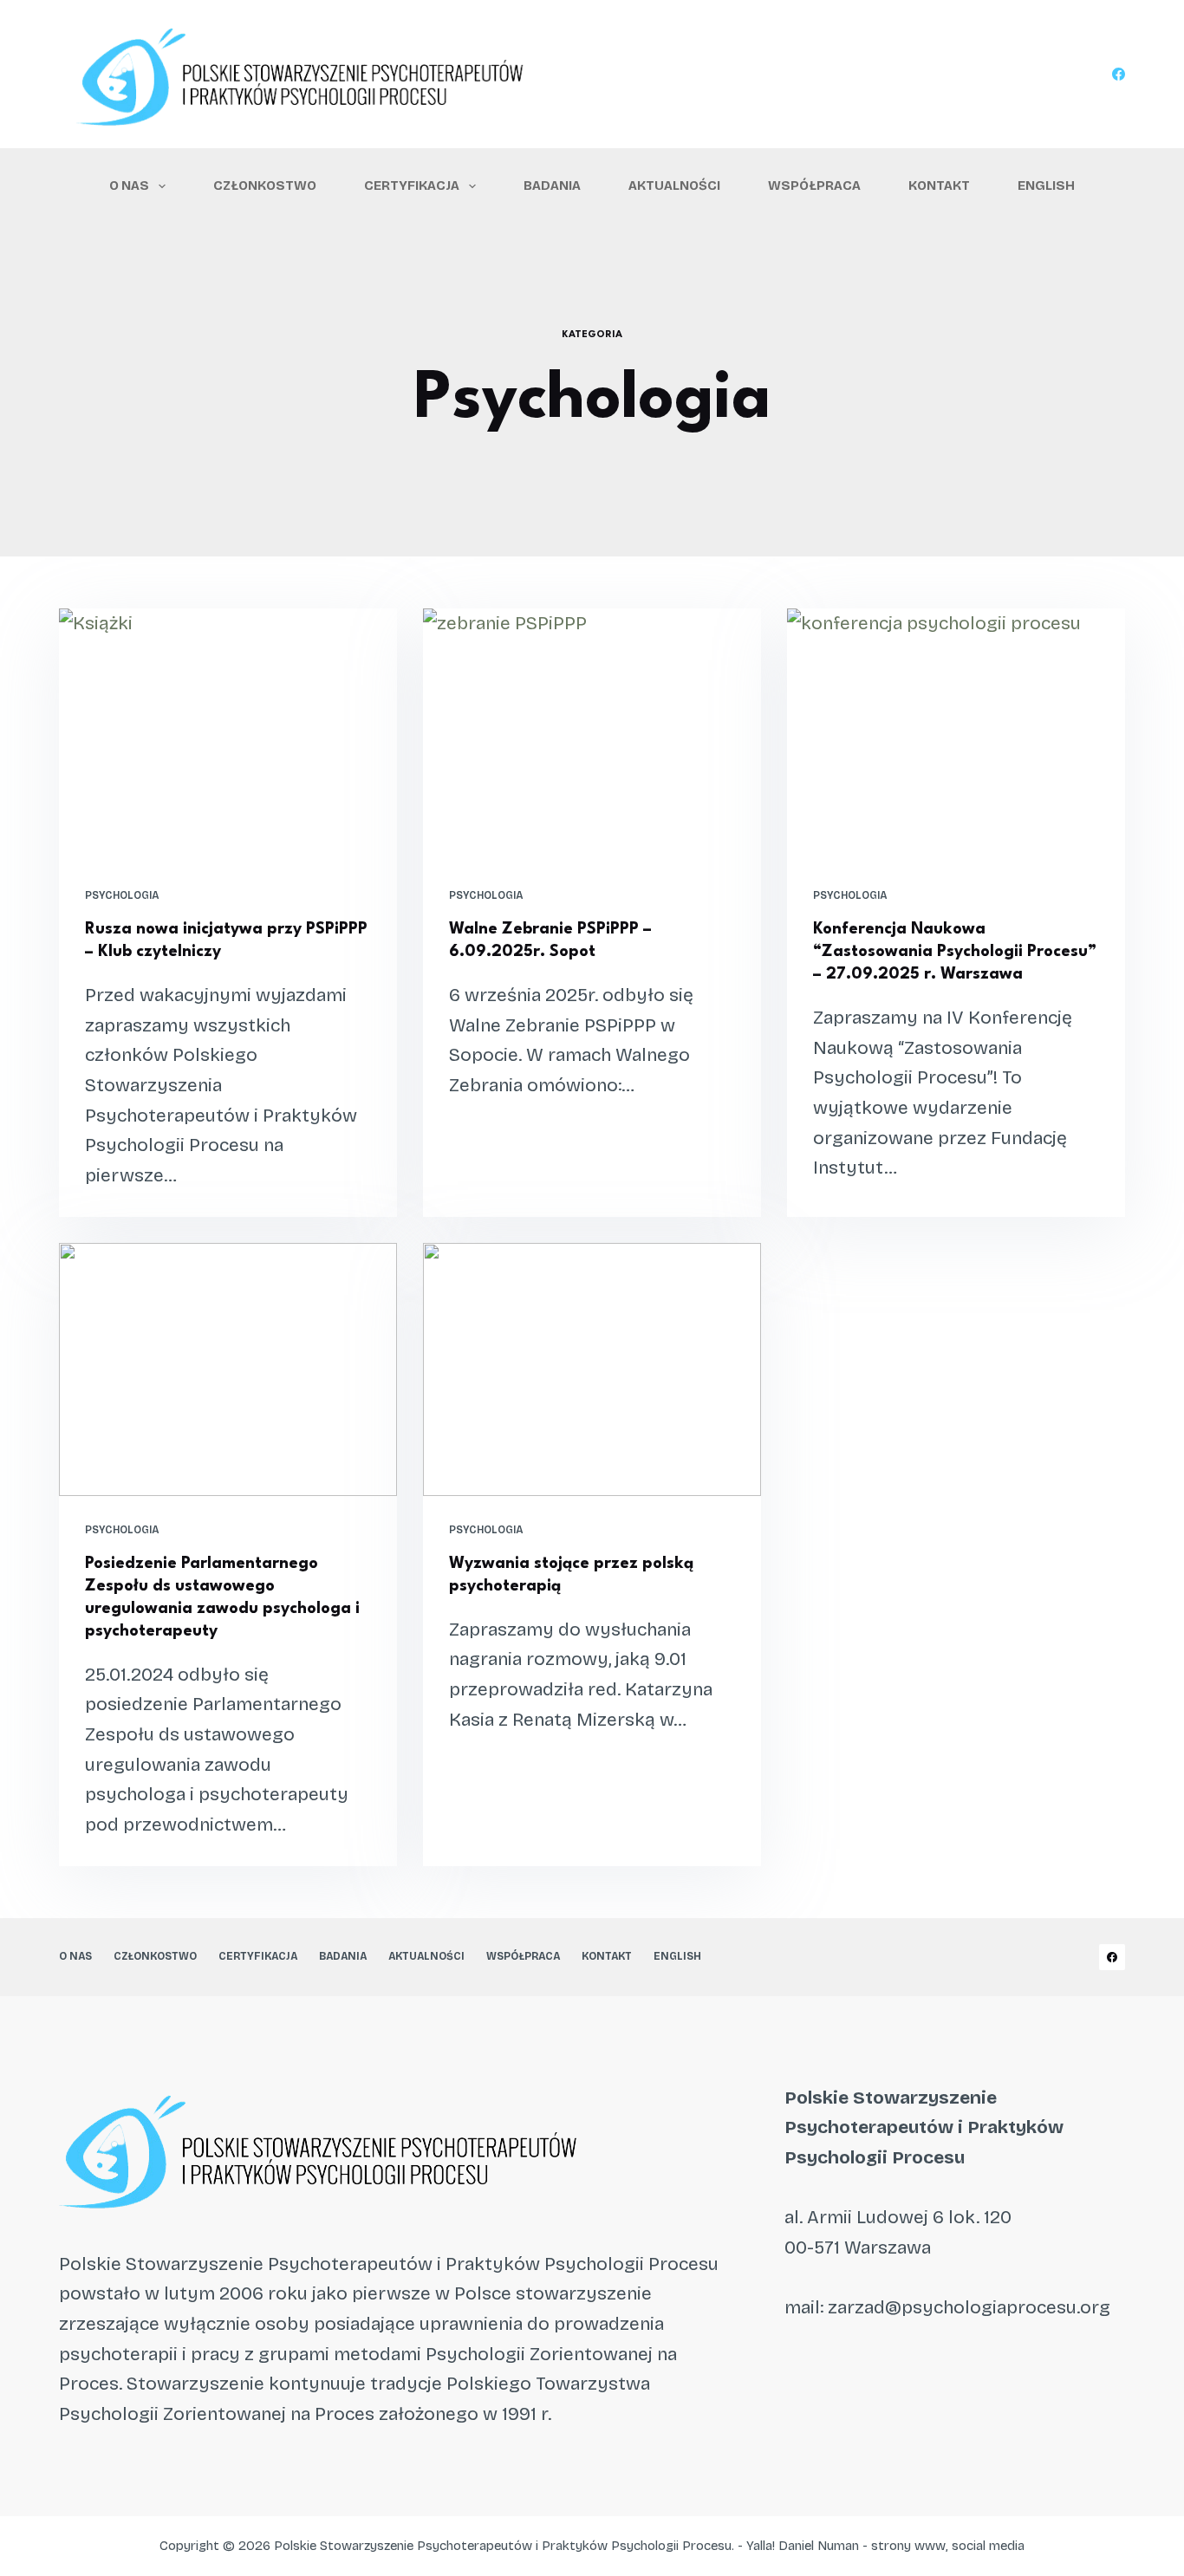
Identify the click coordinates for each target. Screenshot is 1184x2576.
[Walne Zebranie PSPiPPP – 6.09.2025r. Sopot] (592, 735)
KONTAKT (939, 185)
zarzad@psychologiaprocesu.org (969, 2307)
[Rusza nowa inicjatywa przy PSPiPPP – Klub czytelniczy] (228, 735)
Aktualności (674, 185)
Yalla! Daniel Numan (803, 2546)
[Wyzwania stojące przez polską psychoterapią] (592, 1369)
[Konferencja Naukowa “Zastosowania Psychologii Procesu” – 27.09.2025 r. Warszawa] (956, 735)
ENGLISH (1046, 185)
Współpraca (814, 185)
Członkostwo (265, 185)
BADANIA (552, 185)
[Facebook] (1119, 74)
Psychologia (122, 895)
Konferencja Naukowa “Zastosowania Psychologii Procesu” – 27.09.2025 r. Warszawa (955, 952)
